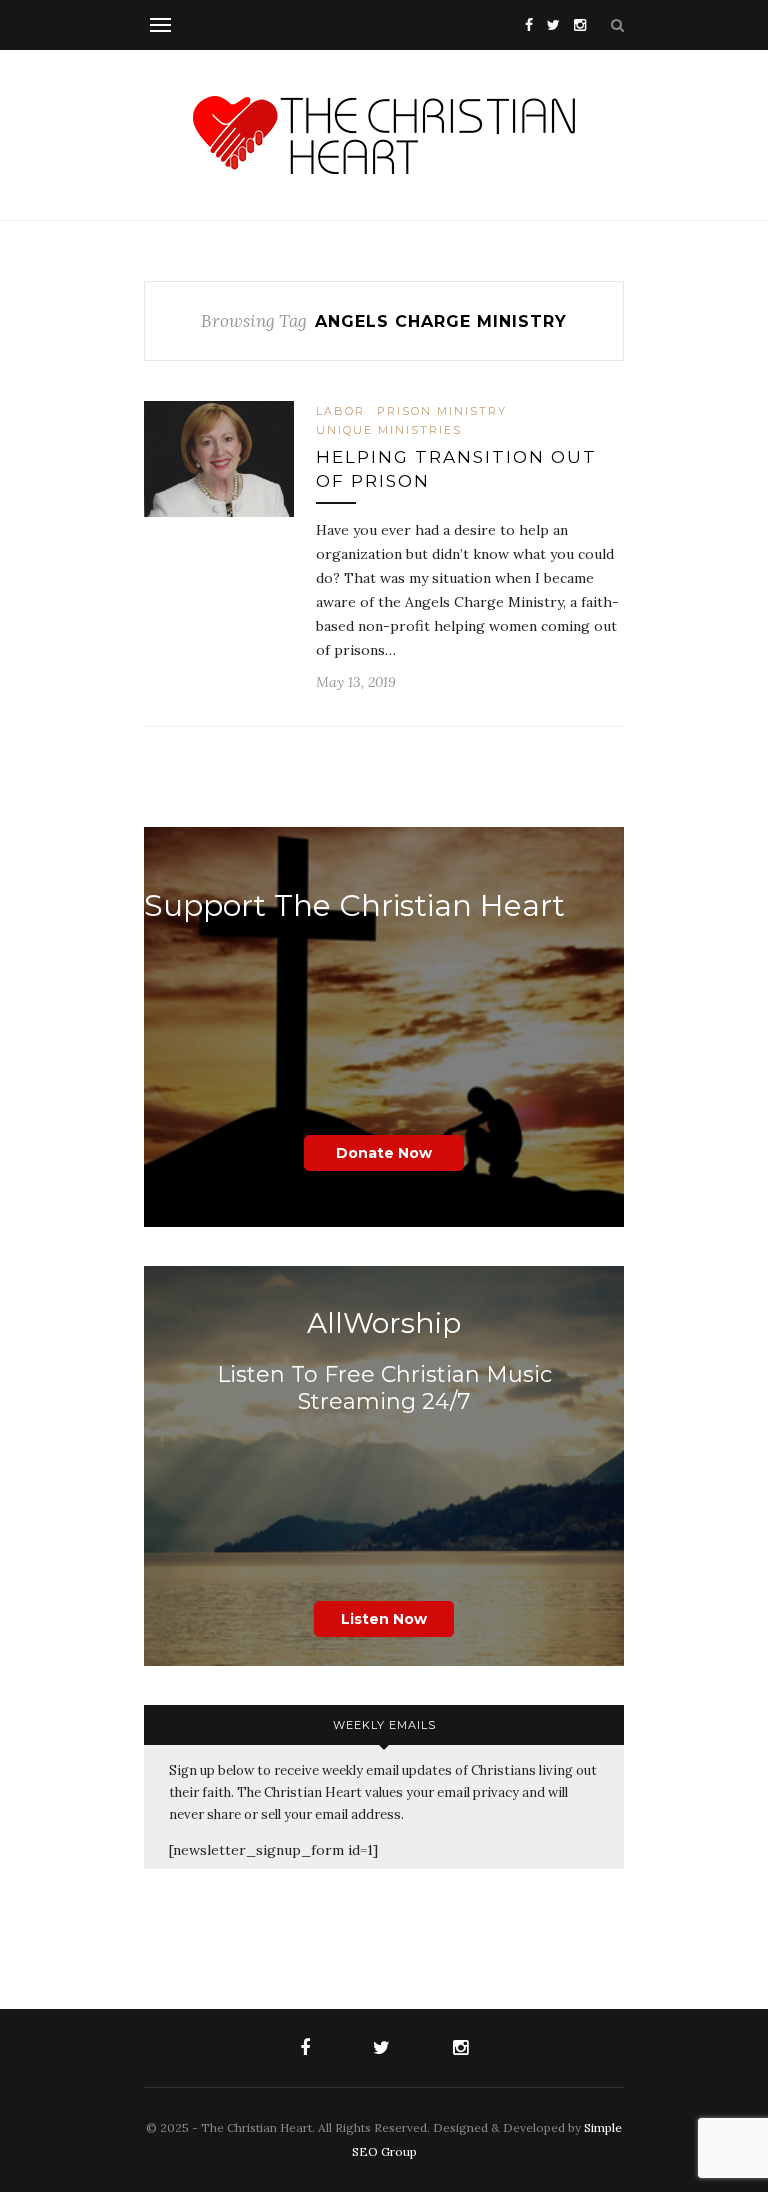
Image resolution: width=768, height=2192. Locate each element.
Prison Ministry (442, 411)
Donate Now (384, 1153)
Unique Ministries (389, 430)
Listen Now (384, 1619)
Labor (340, 411)
